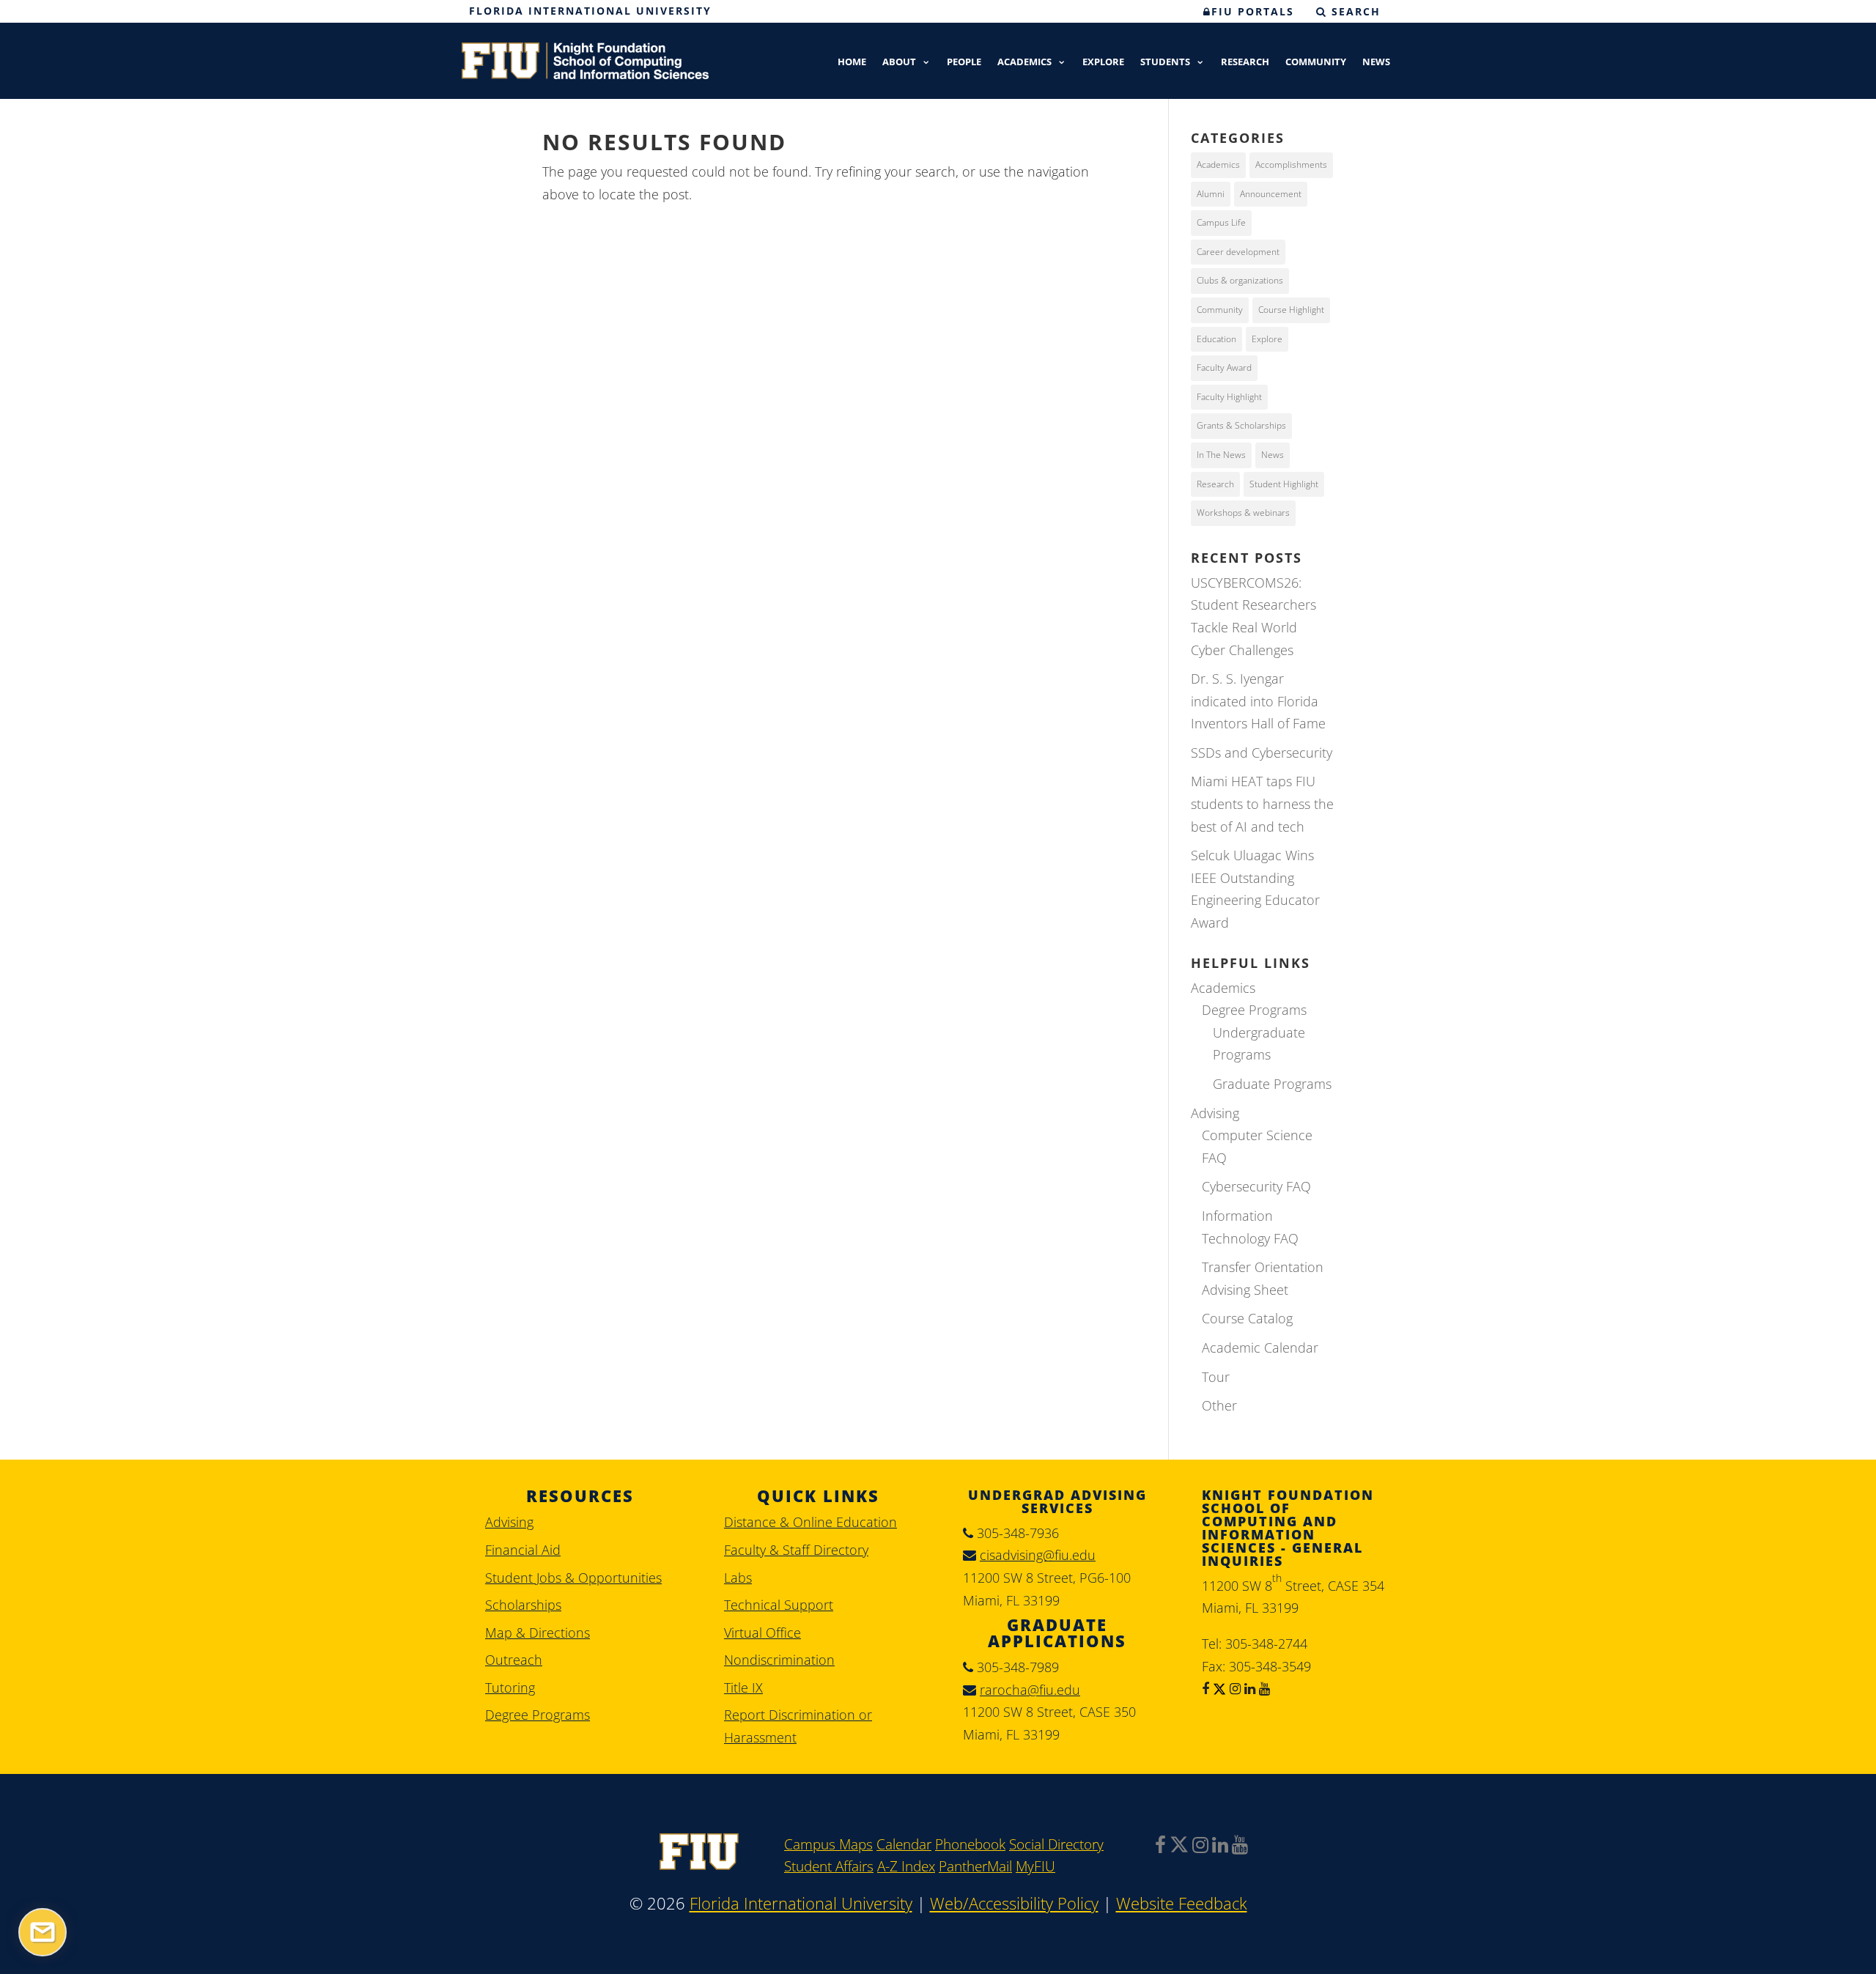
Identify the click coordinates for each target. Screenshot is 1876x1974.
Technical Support (779, 1605)
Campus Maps (828, 1844)
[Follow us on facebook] (1205, 1688)
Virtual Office (762, 1633)
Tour (1216, 1377)
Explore (1103, 63)
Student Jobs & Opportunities (573, 1578)
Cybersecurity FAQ (1256, 1186)
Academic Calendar (1260, 1348)
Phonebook (970, 1844)
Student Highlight (1284, 484)
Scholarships (523, 1605)
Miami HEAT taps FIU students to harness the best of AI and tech (1262, 803)
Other (1219, 1405)
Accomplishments (1291, 164)
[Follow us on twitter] (1218, 1688)
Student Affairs (829, 1866)
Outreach (514, 1660)
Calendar (904, 1844)
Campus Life (1221, 222)
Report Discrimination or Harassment (798, 1726)
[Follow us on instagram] (1233, 1688)
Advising (1215, 1113)
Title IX (743, 1687)
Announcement (1271, 194)
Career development (1238, 252)
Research (1245, 63)
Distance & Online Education (810, 1522)
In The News (1221, 455)
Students (1165, 63)
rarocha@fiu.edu (1030, 1690)
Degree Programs (1254, 1010)
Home (852, 63)
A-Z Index (906, 1866)
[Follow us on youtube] (1263, 1688)
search (1354, 11)
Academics (1024, 63)
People (964, 63)
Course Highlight (1291, 310)
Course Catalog (1247, 1318)
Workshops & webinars (1243, 513)
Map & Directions (538, 1633)
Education (1216, 339)
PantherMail (975, 1866)
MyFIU (1035, 1866)
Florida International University (590, 11)
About (899, 63)
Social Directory (1056, 1844)
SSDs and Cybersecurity (1262, 753)
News (1376, 63)
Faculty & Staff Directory (796, 1550)
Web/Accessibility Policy (1014, 1903)
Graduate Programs (1272, 1084)
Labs (738, 1578)
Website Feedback (1182, 1903)
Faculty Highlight (1229, 397)
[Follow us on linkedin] (1248, 1688)
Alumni (1211, 194)
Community (1316, 63)
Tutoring (510, 1687)
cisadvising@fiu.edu (1038, 1555)
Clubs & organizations (1240, 280)
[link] (699, 1865)
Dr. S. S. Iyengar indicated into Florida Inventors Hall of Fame (1258, 701)
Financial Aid (523, 1550)
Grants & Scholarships (1241, 425)
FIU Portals (1253, 11)
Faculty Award (1224, 367)
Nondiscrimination (779, 1660)
